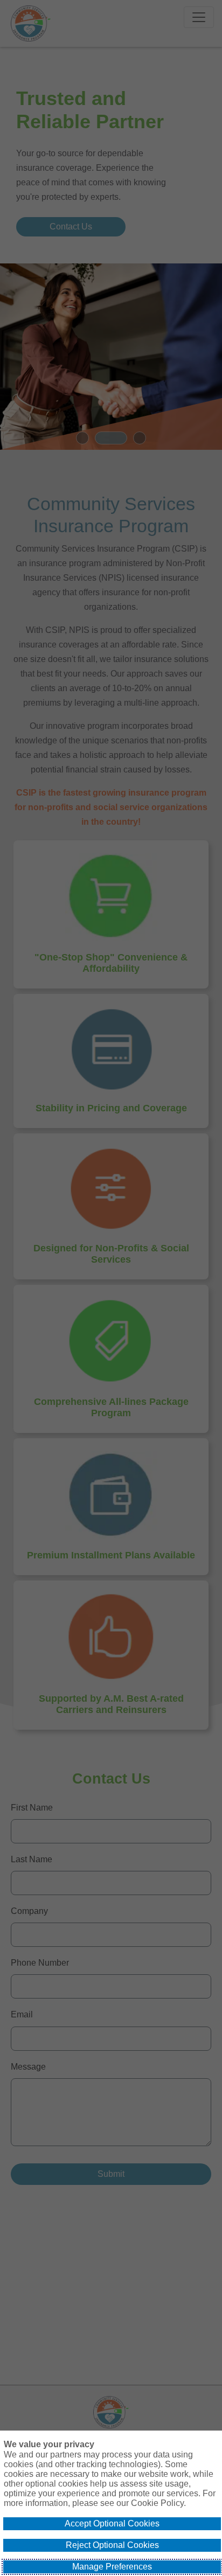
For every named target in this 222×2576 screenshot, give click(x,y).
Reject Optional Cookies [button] (112, 2545)
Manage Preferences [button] (112, 2567)
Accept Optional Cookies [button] (112, 2523)
